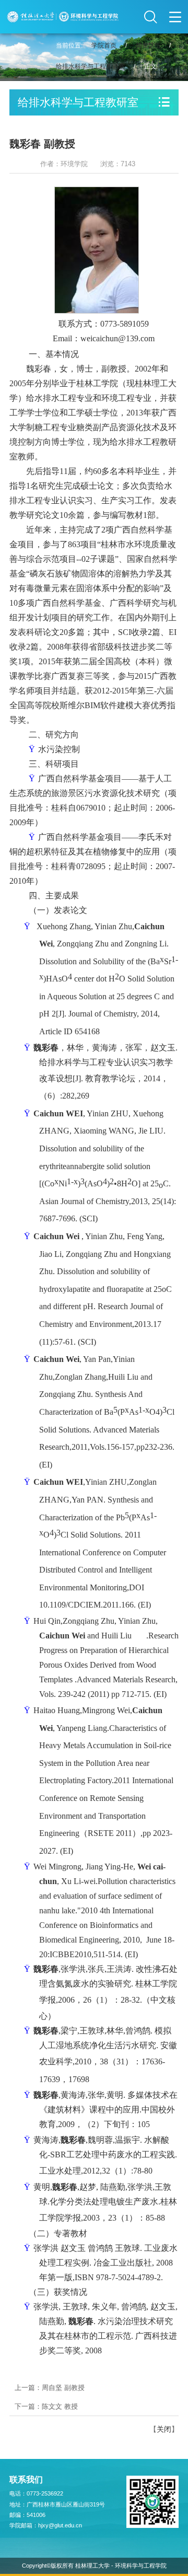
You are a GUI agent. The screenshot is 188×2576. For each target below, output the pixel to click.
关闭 (164, 2429)
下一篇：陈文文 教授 (46, 2406)
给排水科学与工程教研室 (90, 66)
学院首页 (104, 45)
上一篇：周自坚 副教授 (50, 2388)
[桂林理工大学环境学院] (63, 17)
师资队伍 (148, 45)
